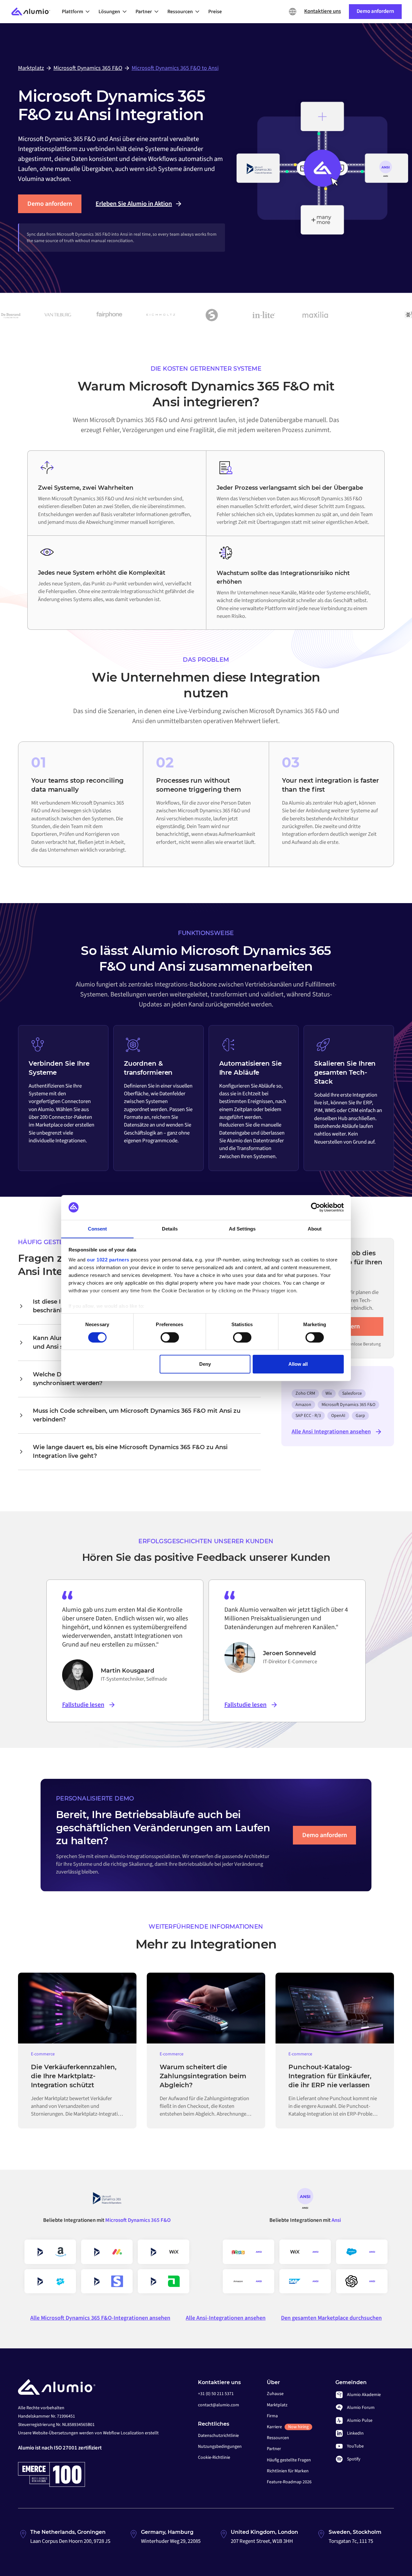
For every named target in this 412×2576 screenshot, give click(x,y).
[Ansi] (305, 2201)
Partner (274, 2449)
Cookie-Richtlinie (214, 2458)
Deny (205, 1364)
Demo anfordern (50, 204)
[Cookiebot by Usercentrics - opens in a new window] (316, 1207)
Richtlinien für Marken (288, 2471)
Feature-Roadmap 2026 (289, 2482)
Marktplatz (277, 2405)
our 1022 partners (108, 1260)
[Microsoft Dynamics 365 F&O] (107, 2201)
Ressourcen (278, 2438)
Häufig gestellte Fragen (289, 2460)
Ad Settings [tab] (242, 1228)
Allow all (298, 1364)
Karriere (288, 2427)
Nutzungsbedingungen (220, 2447)
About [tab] (315, 1228)
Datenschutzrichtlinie (218, 2436)
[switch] (170, 1337)
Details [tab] (170, 1228)
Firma (272, 2416)
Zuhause (275, 2394)
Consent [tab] (98, 1228)
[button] (78, 12)
